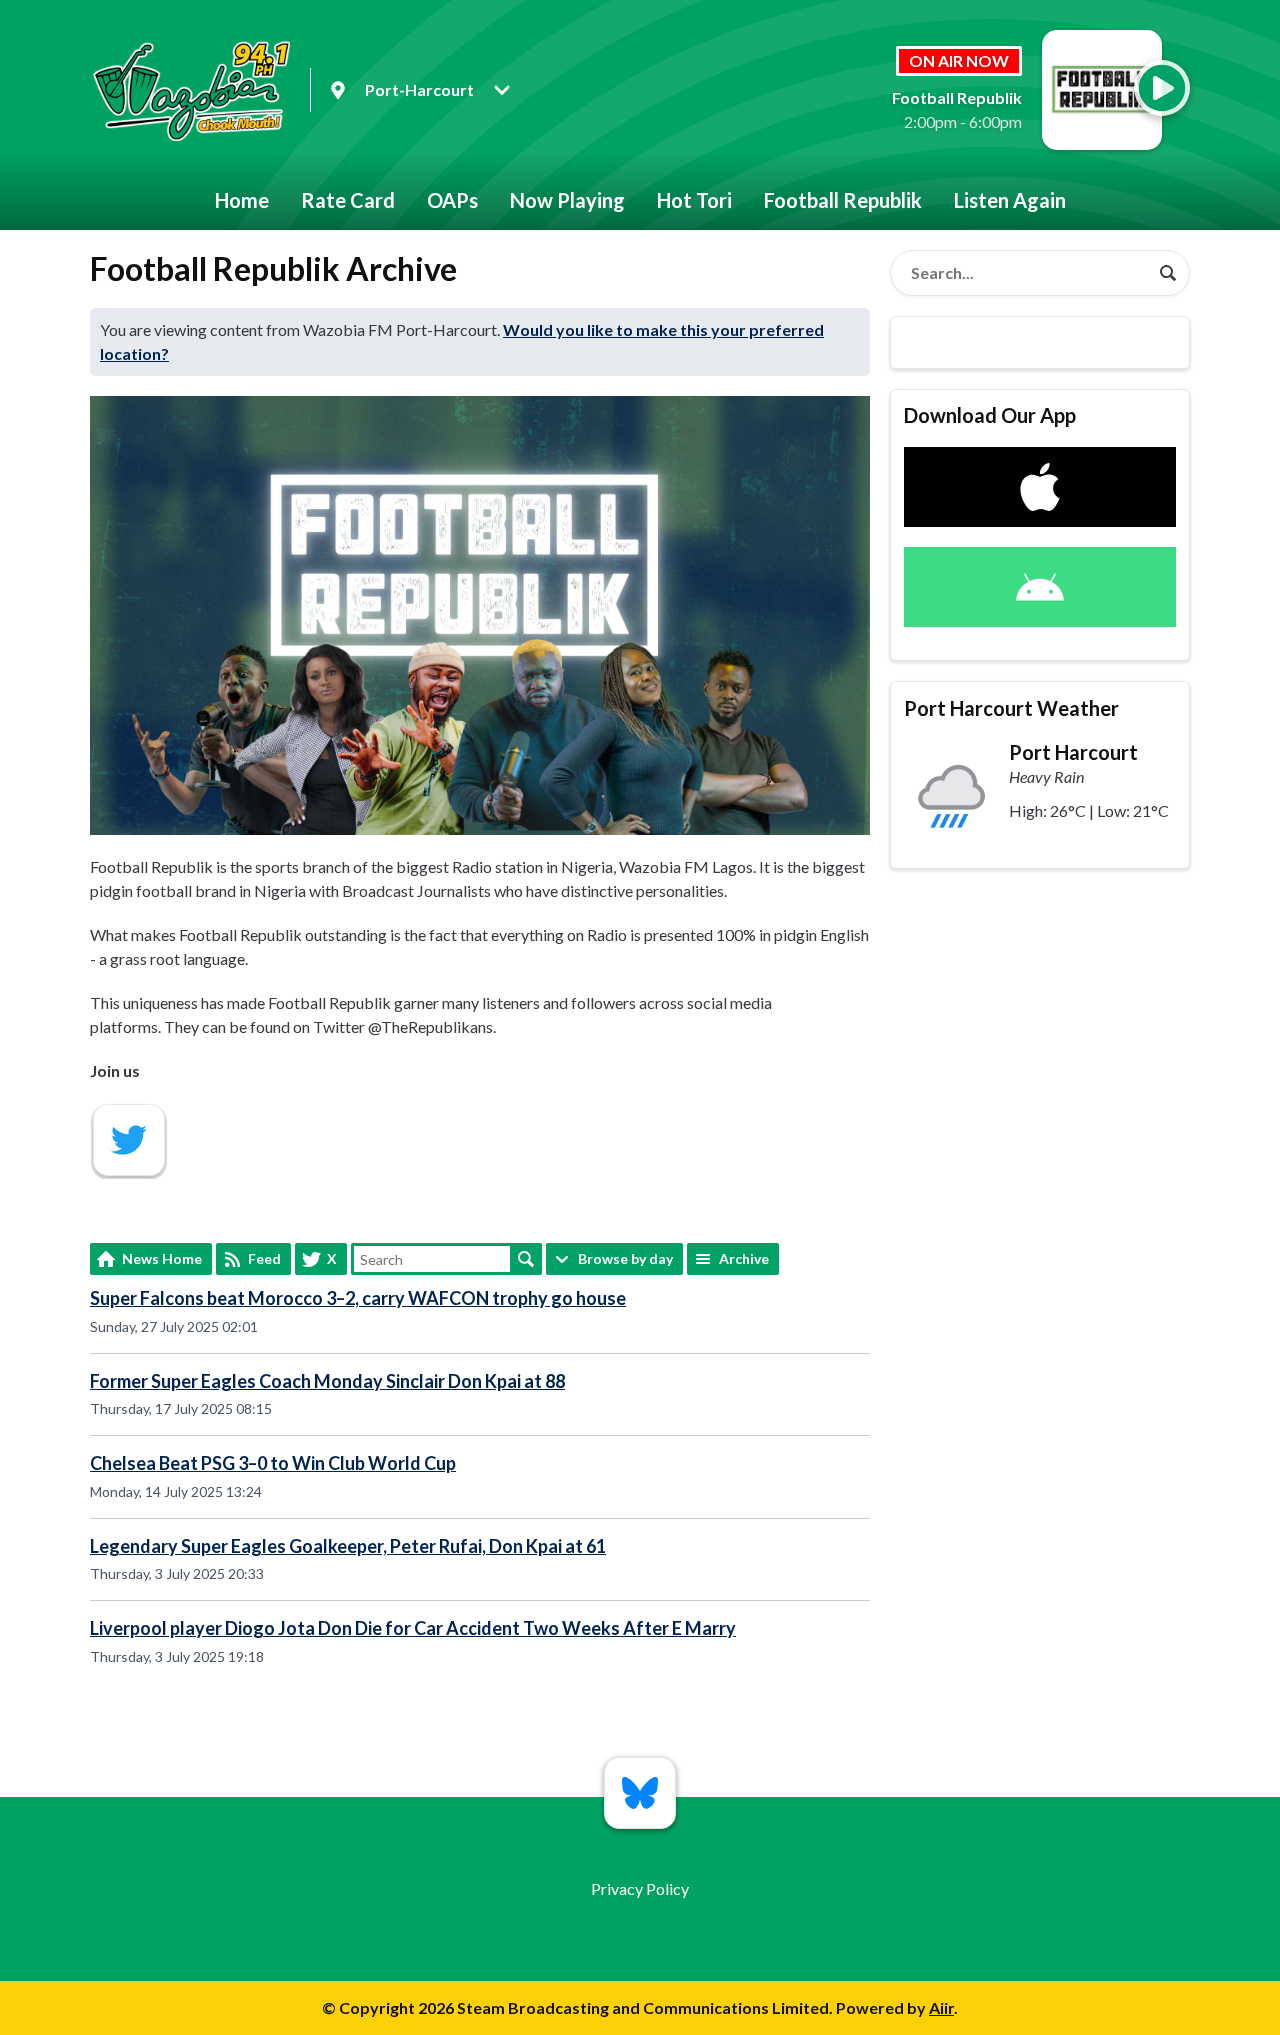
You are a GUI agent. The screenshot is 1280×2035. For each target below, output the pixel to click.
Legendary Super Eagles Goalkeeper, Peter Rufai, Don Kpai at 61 (348, 1546)
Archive (744, 1258)
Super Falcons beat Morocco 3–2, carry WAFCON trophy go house (358, 1298)
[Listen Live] (1162, 88)
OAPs (452, 200)
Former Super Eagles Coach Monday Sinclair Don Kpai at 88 (327, 1381)
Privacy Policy (640, 1888)
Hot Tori (694, 200)
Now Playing (567, 200)
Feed (264, 1258)
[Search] (1168, 273)
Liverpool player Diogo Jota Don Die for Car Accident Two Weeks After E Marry (413, 1628)
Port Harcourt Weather (1011, 708)
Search (526, 1259)
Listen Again (1010, 200)
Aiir (941, 2007)
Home (242, 200)
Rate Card (348, 200)
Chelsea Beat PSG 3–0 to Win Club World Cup (273, 1463)
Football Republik (843, 200)
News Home (162, 1258)
